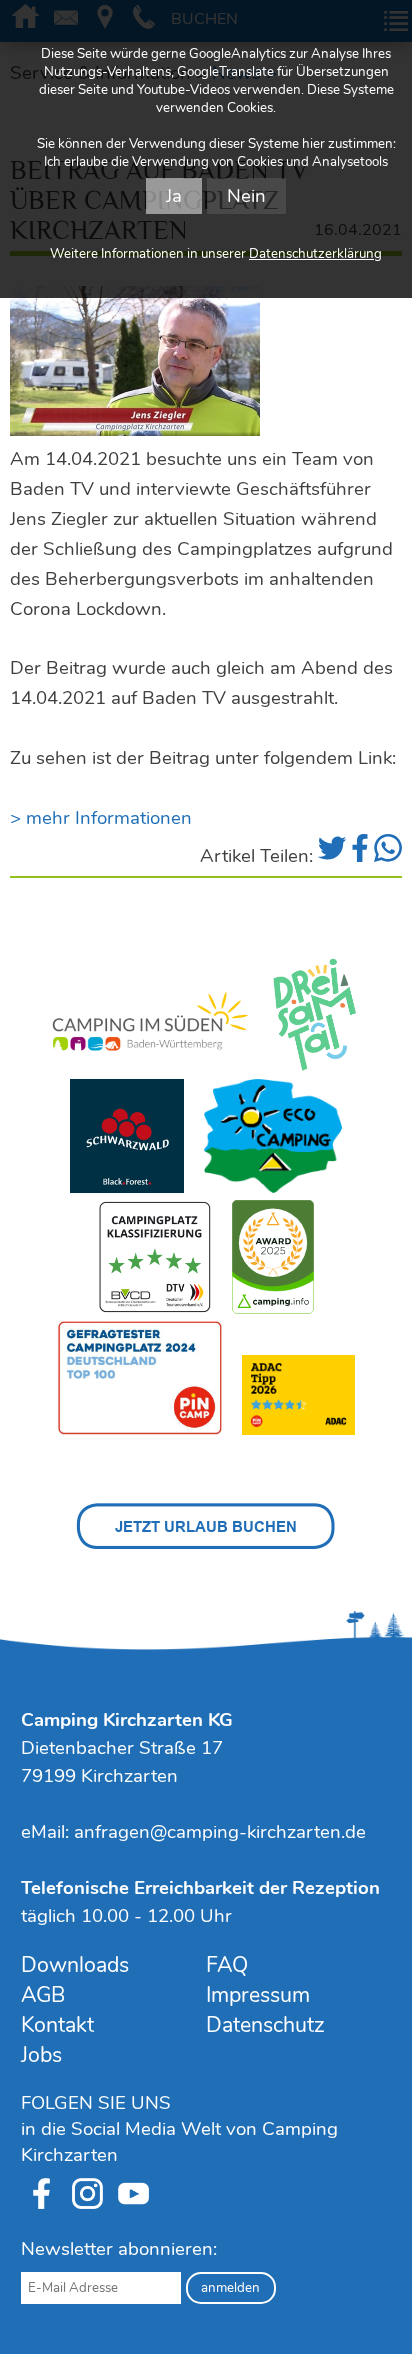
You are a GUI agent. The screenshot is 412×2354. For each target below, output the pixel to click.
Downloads (75, 1965)
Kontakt (57, 2025)
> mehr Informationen (101, 818)
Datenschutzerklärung (315, 254)
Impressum (258, 1995)
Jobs (41, 2055)
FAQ (227, 1965)
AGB (43, 1995)
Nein (246, 196)
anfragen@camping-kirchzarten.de (220, 1832)
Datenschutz (265, 2025)
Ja (174, 196)
